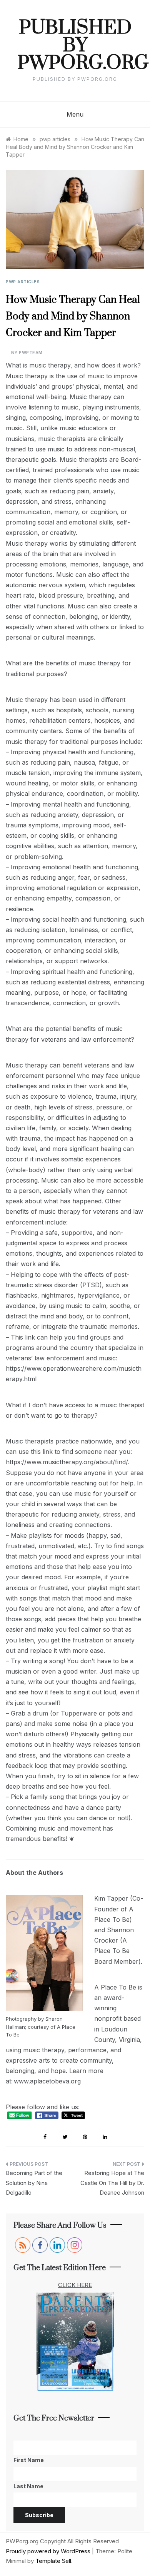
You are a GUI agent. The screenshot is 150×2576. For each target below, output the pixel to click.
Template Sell (53, 2561)
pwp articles (23, 282)
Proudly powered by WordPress (49, 2551)
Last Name (28, 2486)
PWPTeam (31, 352)
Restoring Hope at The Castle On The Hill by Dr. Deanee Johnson (112, 2183)
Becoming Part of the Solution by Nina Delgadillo (34, 2183)
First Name (29, 2460)
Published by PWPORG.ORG (75, 46)
